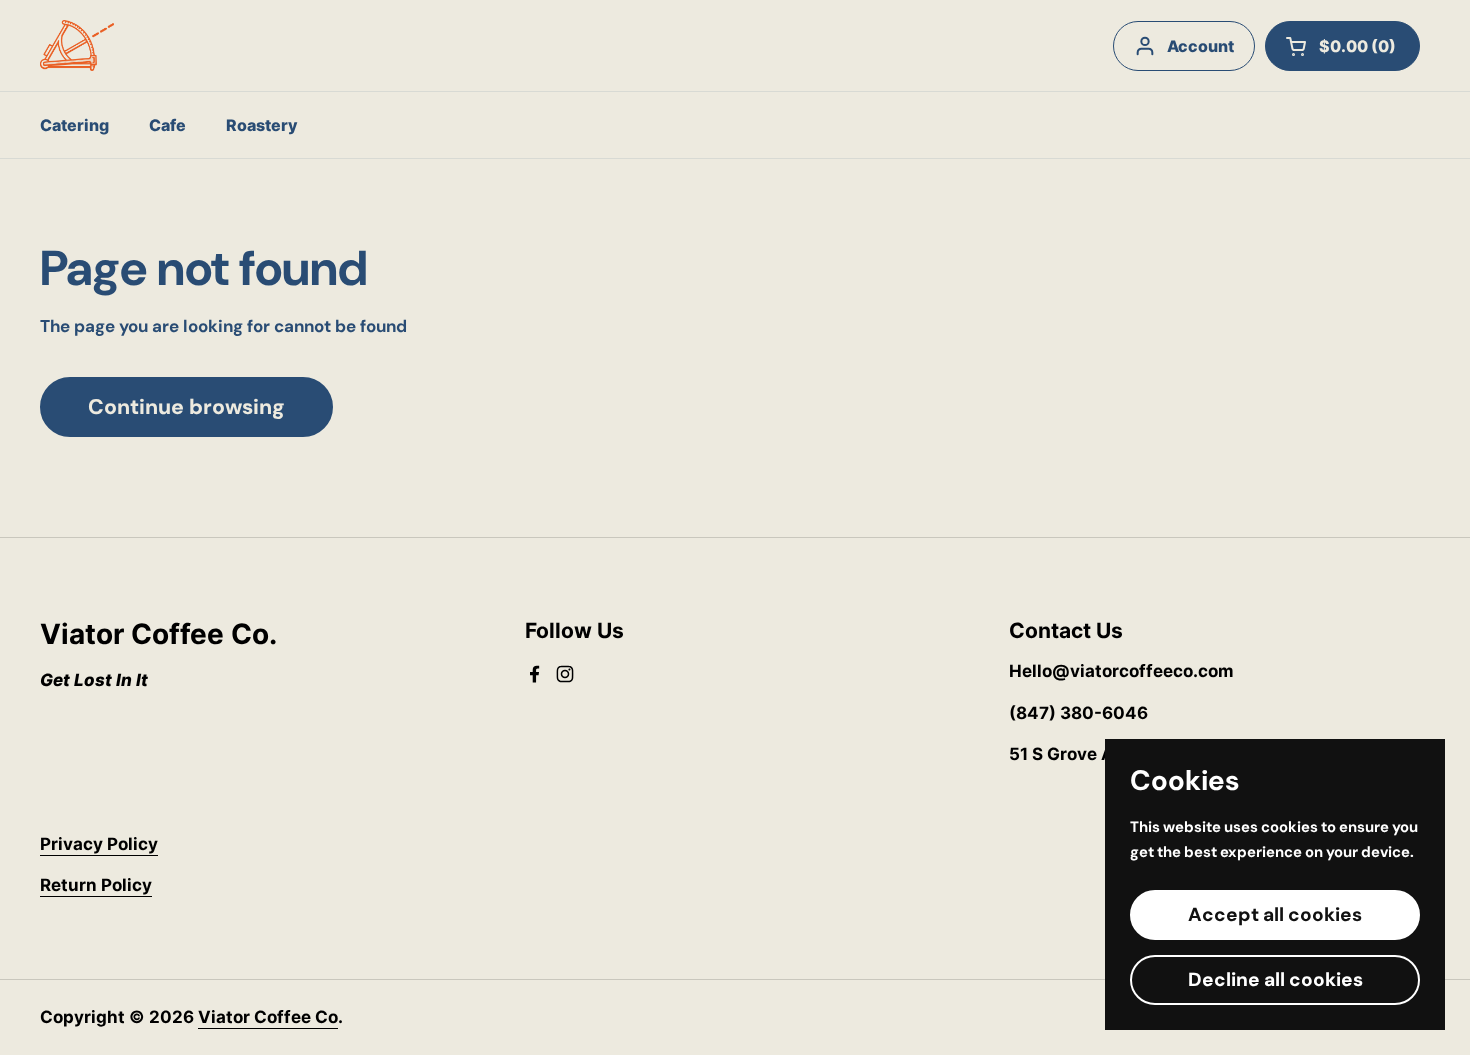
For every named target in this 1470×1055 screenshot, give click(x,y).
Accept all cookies (1275, 914)
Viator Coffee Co (268, 1017)
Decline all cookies (1275, 979)
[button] (1342, 46)
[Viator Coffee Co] (77, 45)
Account (1200, 46)
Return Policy (96, 885)
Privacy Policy (99, 844)
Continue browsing (186, 407)
